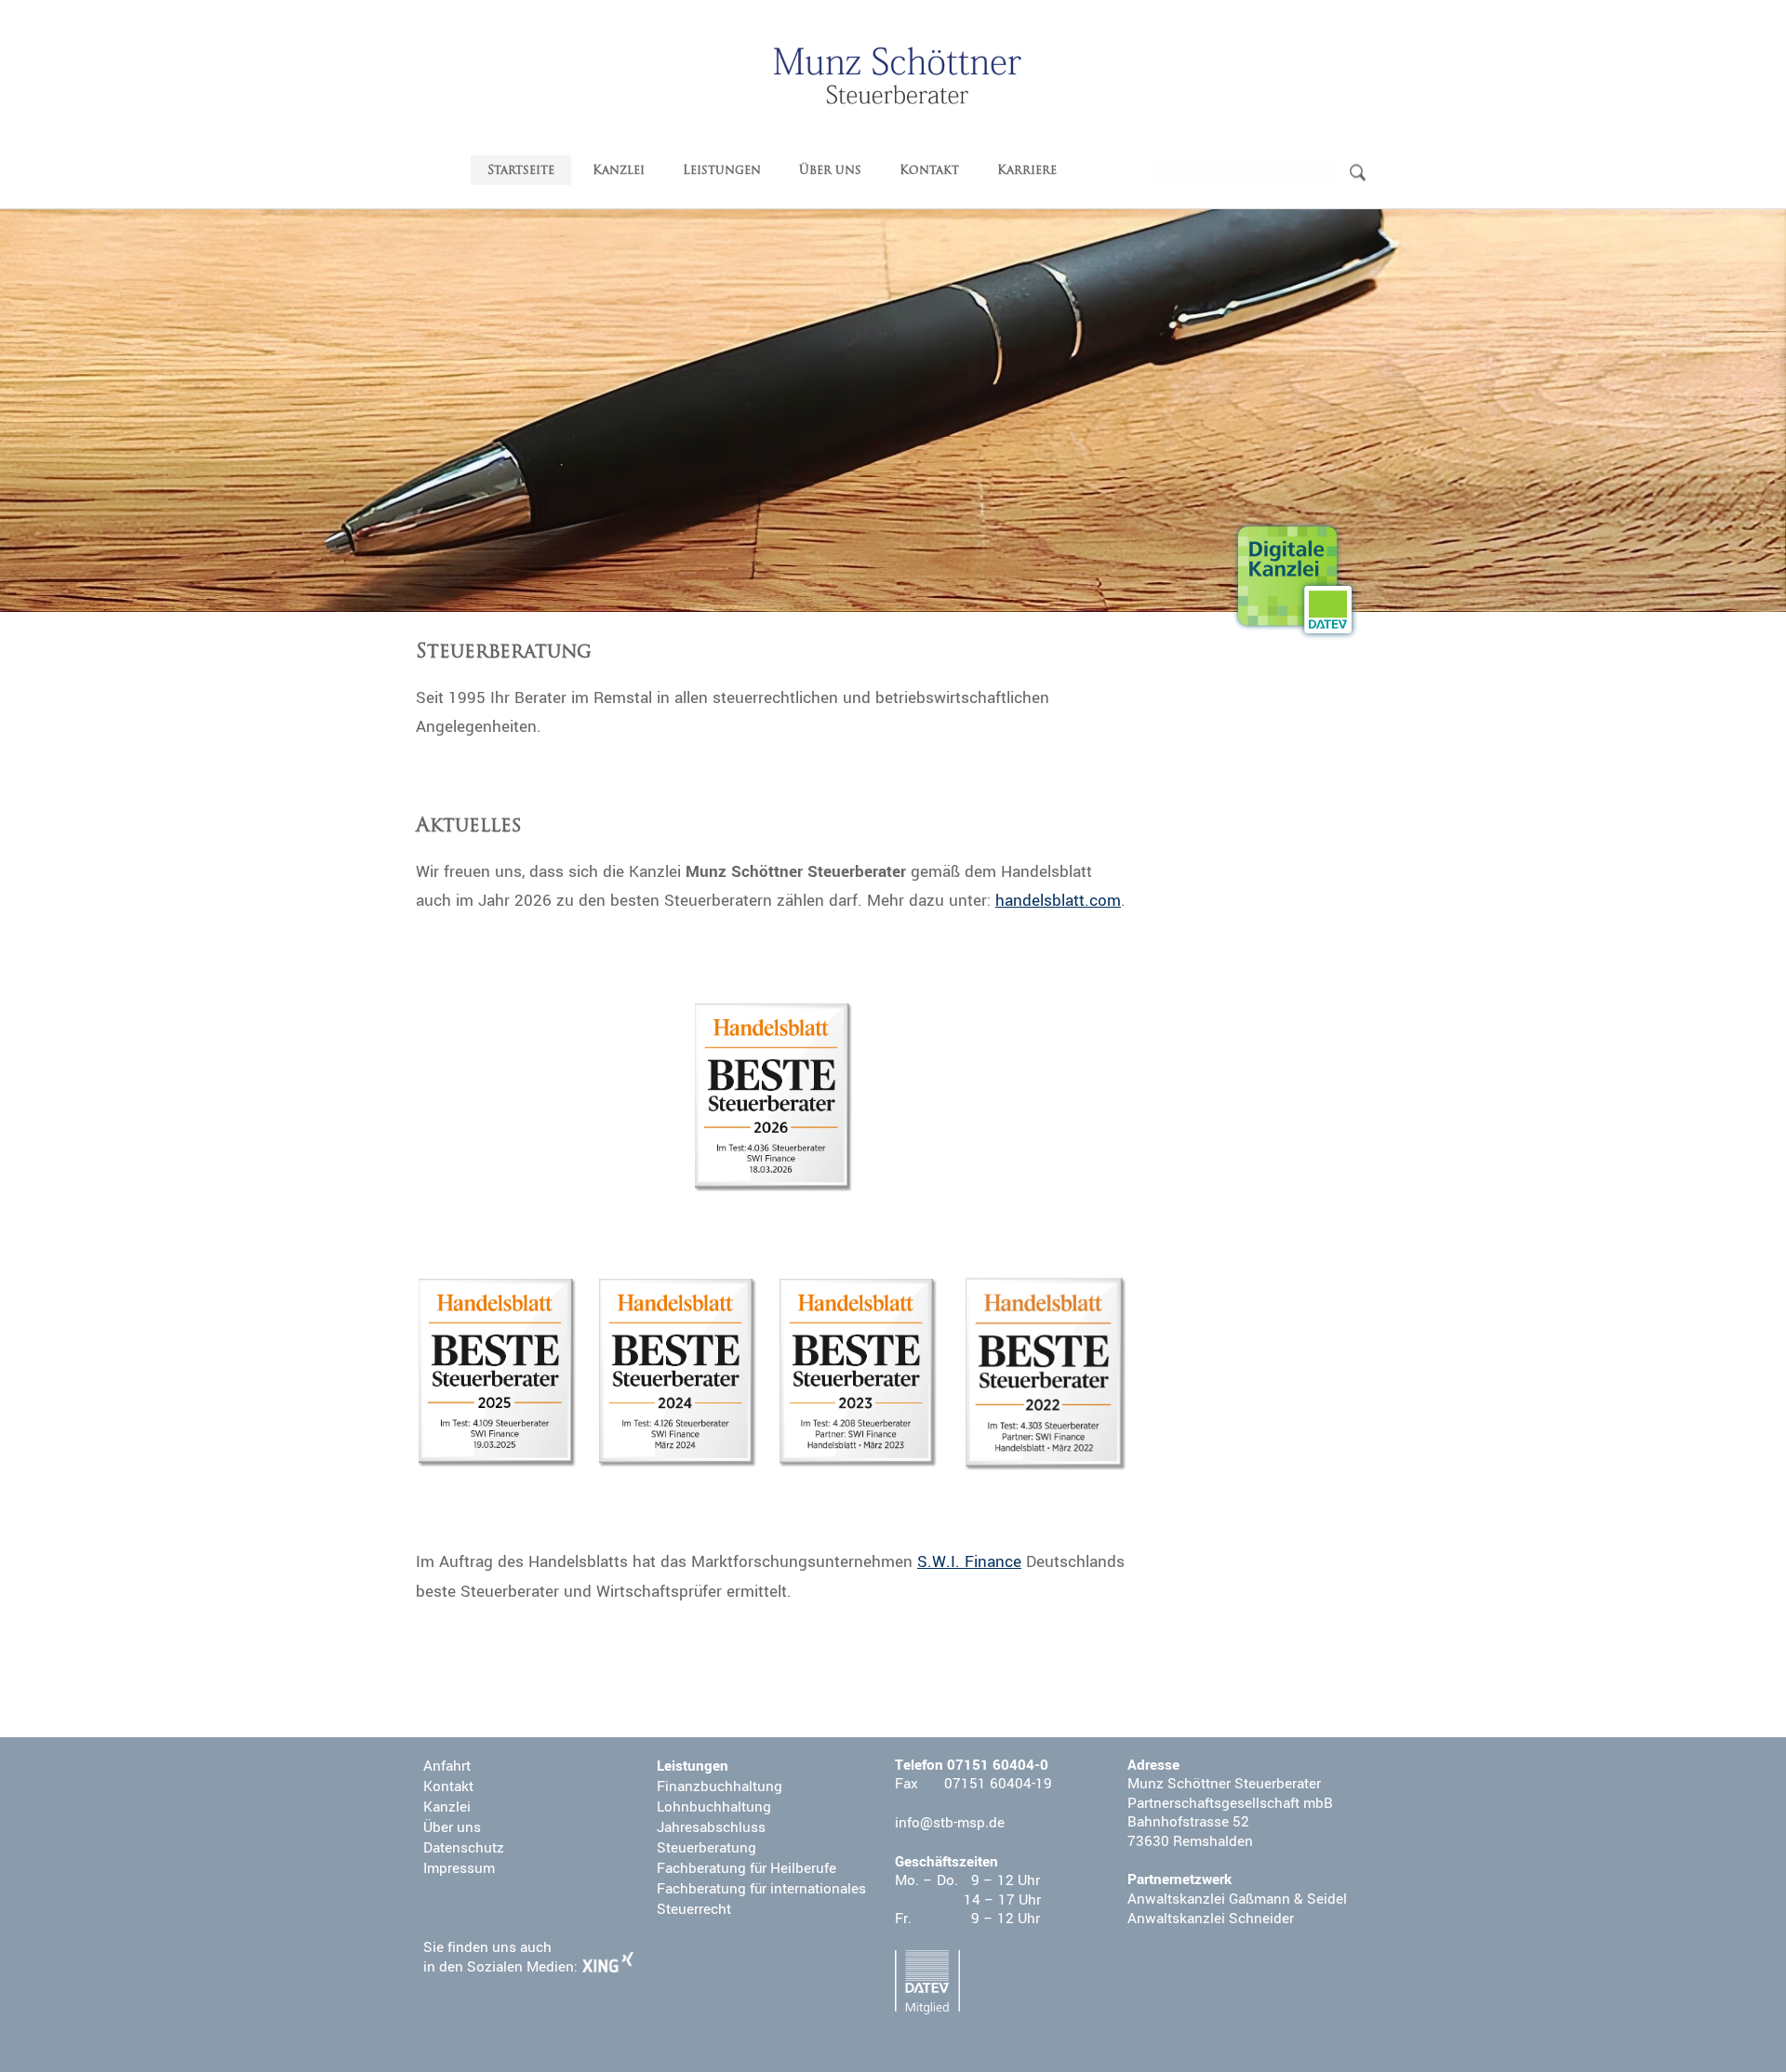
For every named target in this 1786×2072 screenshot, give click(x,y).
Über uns (830, 171)
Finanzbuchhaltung (720, 1786)
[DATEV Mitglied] (927, 1983)
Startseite (521, 171)
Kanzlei (619, 171)
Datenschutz (464, 1848)
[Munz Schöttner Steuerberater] (898, 75)
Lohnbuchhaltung (714, 1807)
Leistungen (722, 171)
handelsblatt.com (1058, 901)
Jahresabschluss (711, 1827)
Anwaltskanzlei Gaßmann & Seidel (1237, 1899)
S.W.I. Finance (969, 1562)
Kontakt (929, 171)
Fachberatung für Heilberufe (746, 1868)
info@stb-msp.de (950, 1823)
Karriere (1027, 171)
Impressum (459, 1868)
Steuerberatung (706, 1848)
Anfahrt (447, 1766)
